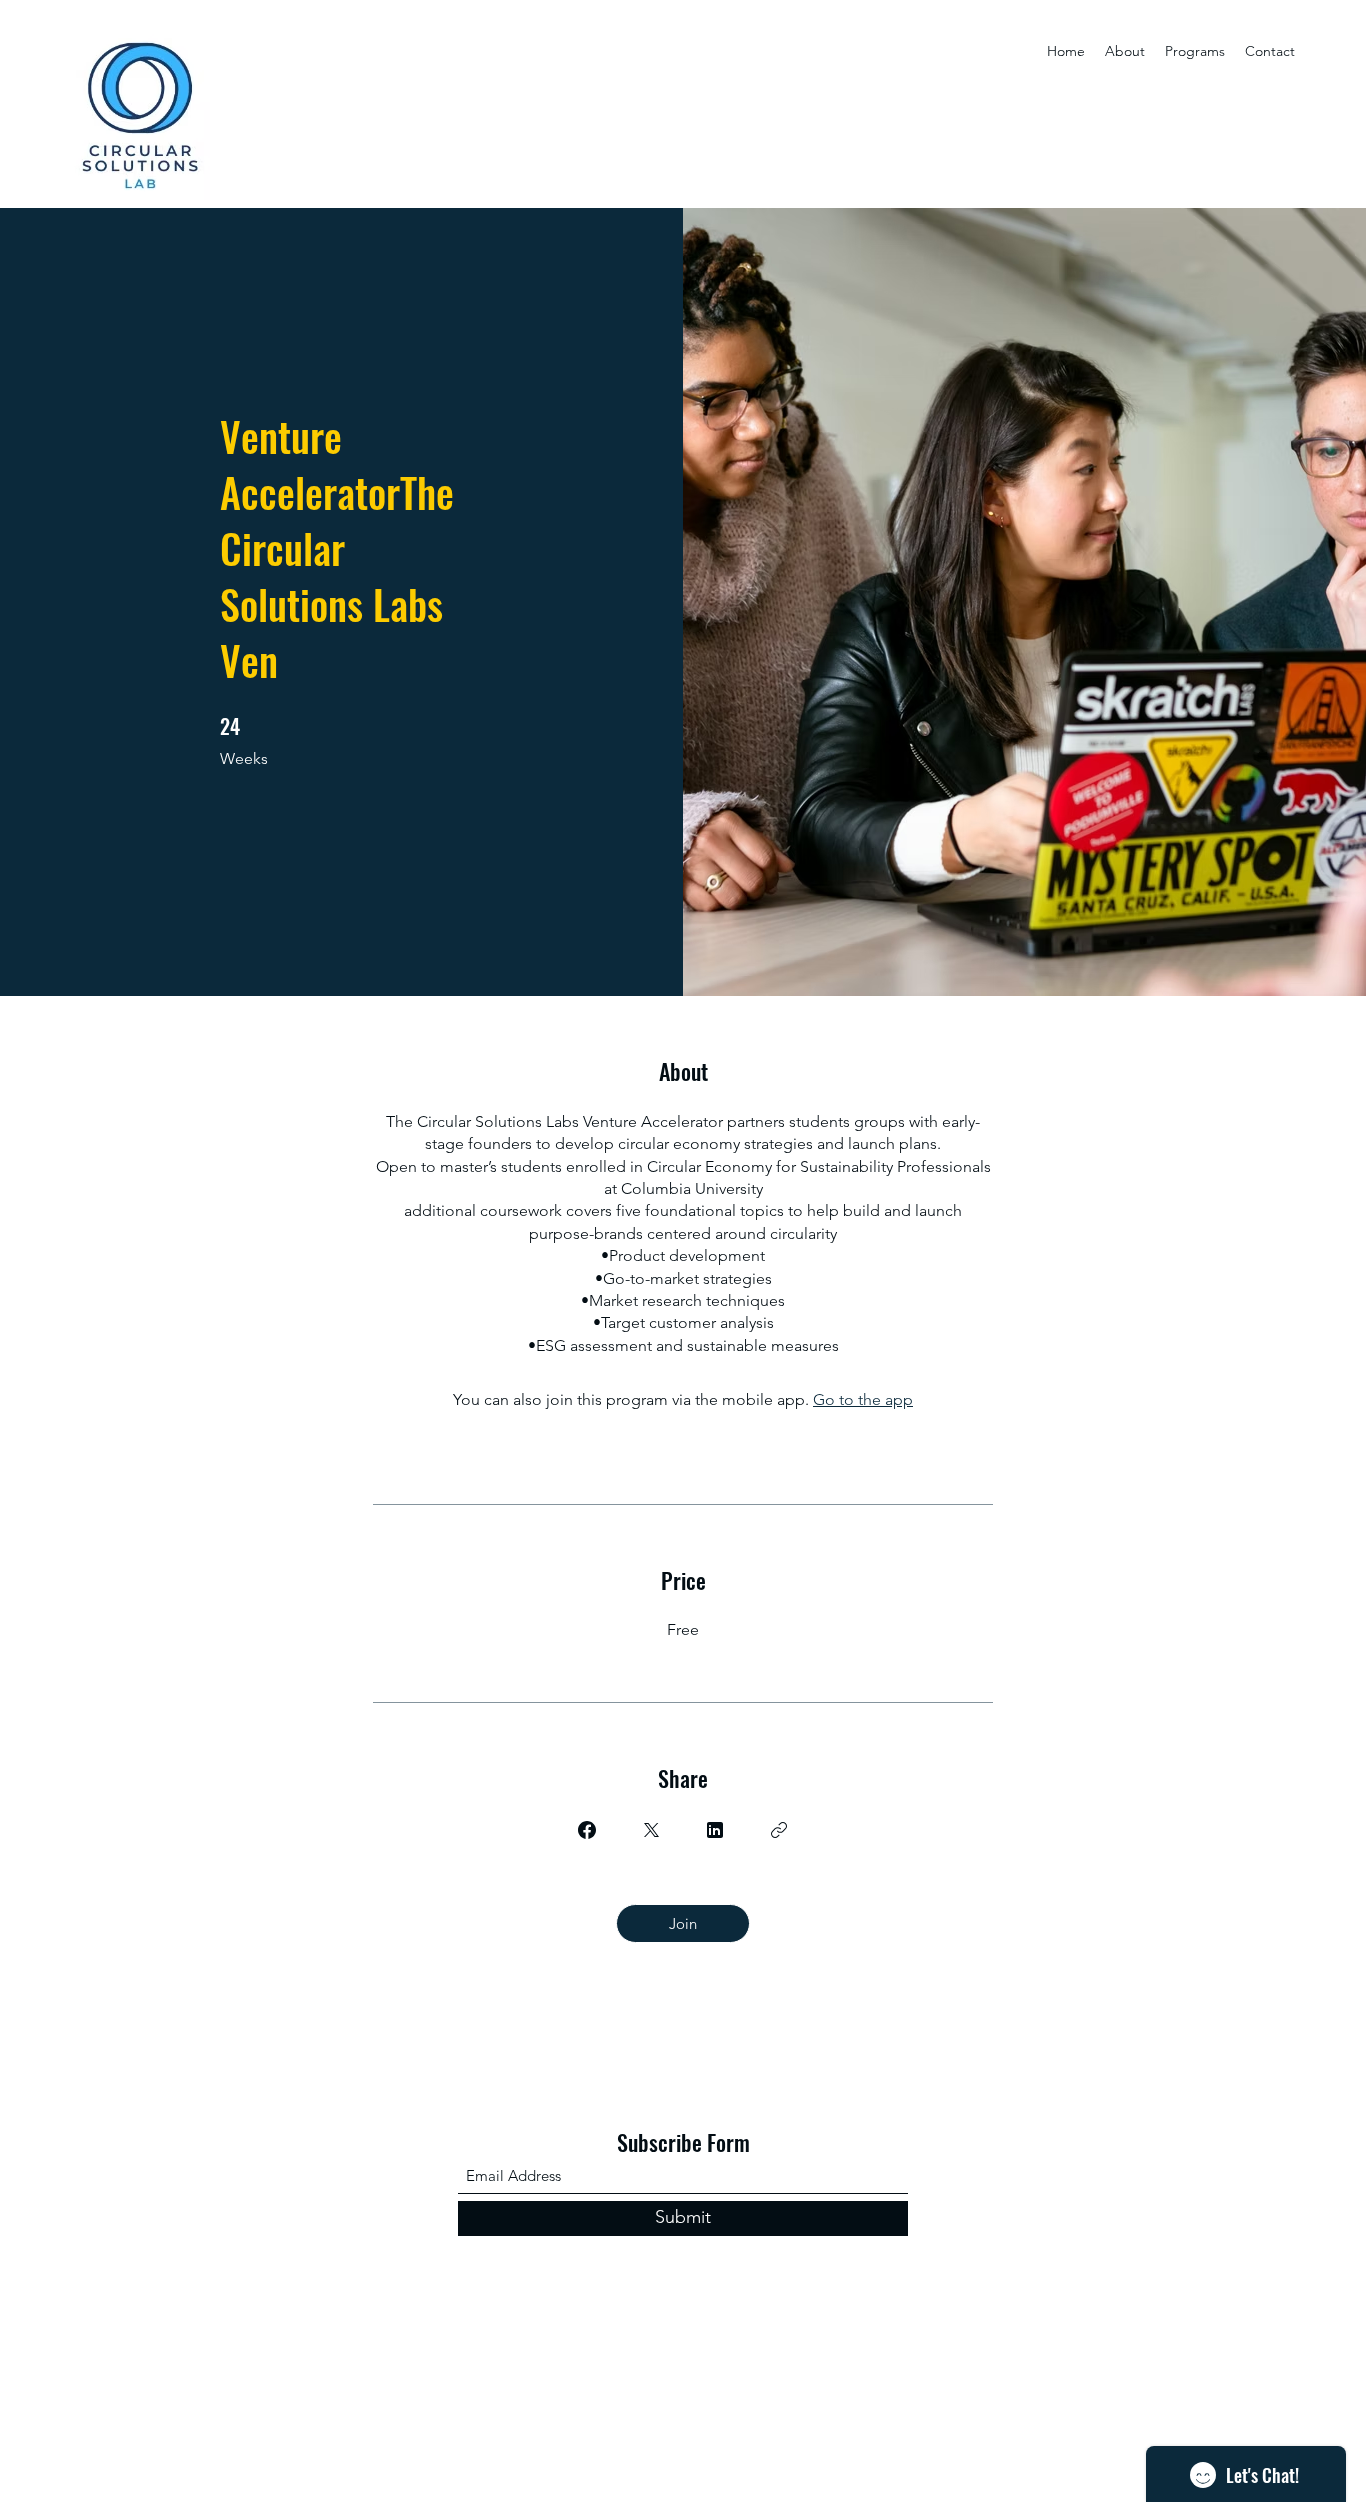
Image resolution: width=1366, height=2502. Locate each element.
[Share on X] (651, 1830)
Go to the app (863, 1399)
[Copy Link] (779, 1830)
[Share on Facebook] (587, 1830)
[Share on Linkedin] (715, 1830)
